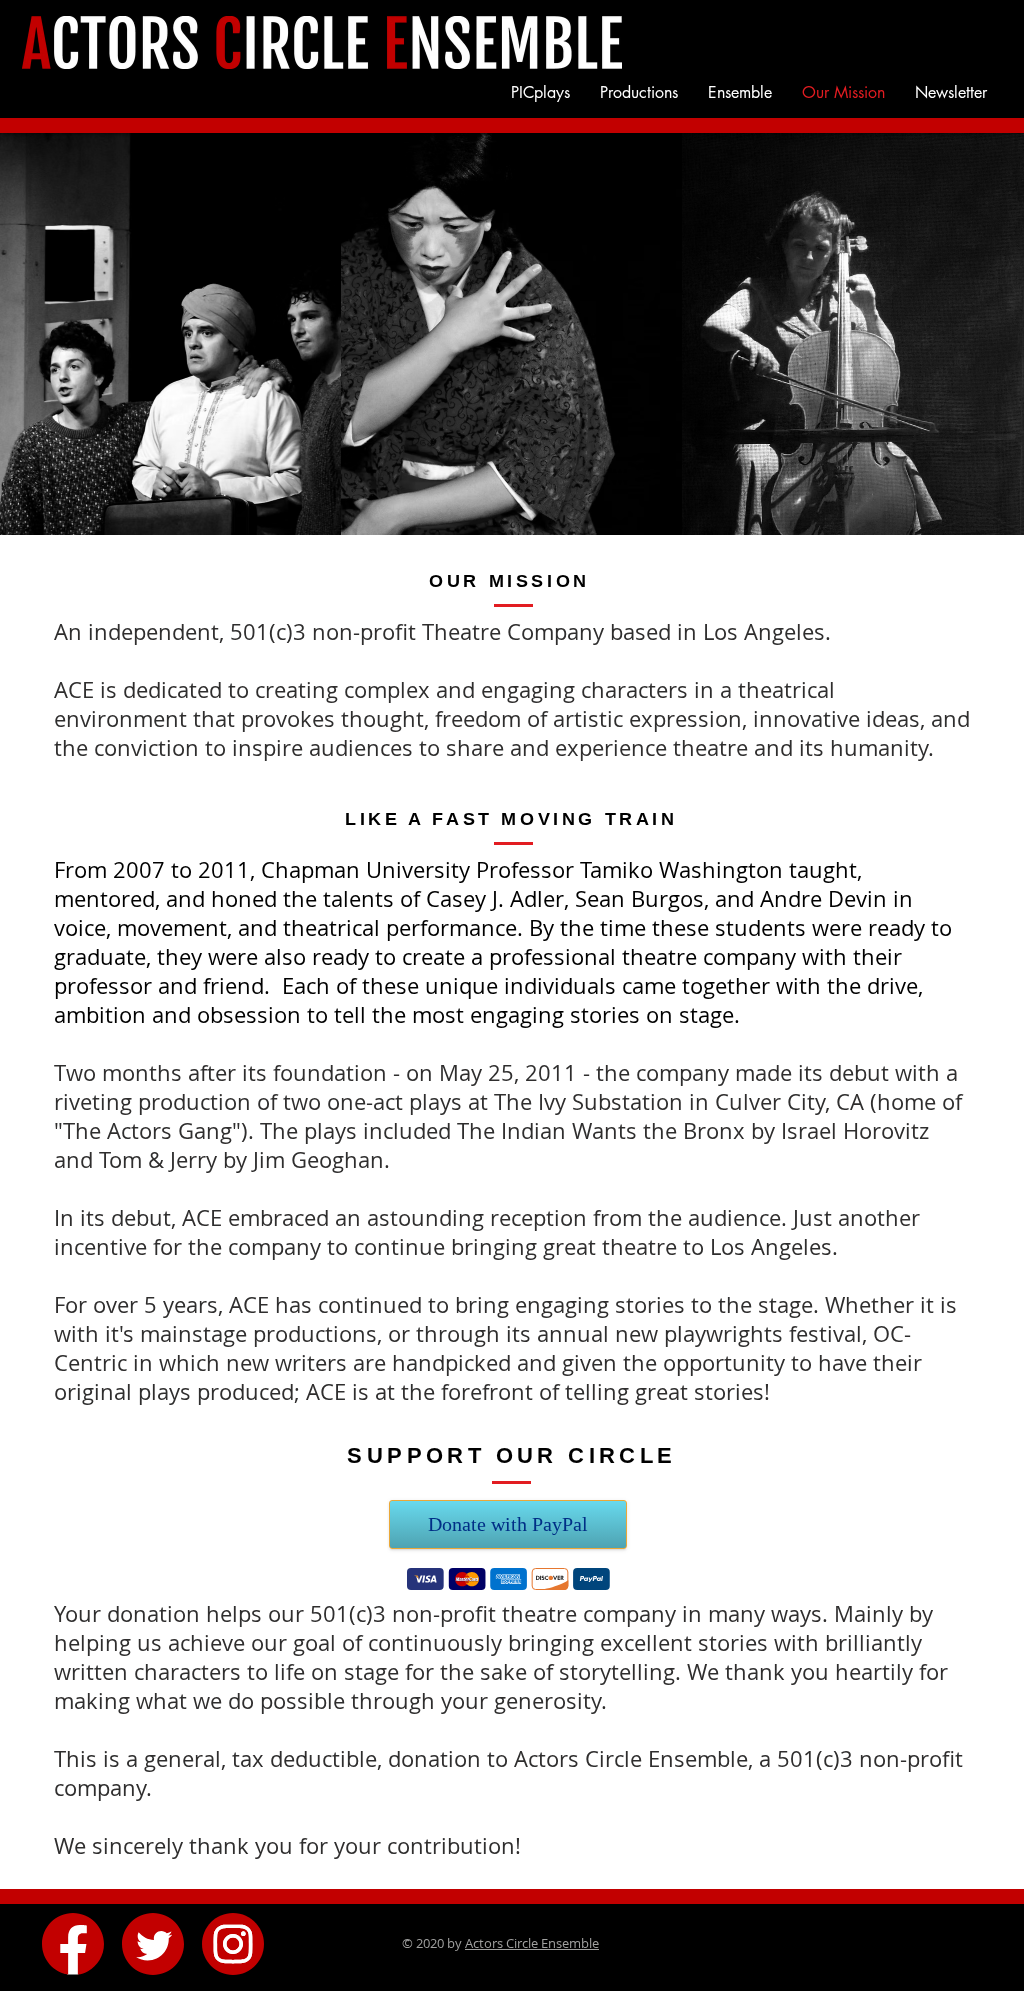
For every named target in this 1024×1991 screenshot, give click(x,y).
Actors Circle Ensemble (532, 1943)
